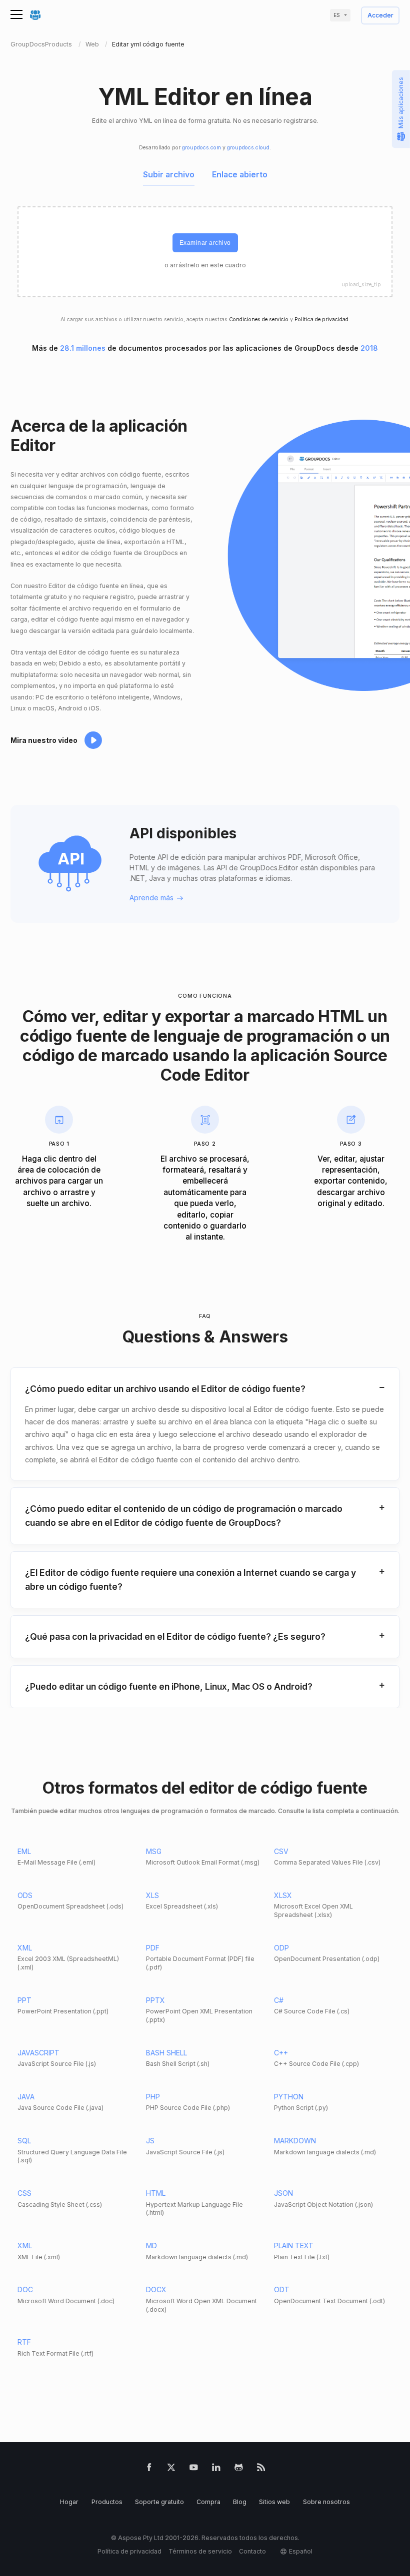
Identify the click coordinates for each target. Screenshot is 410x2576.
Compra (208, 2502)
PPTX (155, 2000)
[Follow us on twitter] (171, 2469)
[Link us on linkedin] (216, 2469)
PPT (24, 2000)
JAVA (26, 2097)
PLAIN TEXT (294, 2246)
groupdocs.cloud (248, 148)
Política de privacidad (321, 320)
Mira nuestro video (44, 740)
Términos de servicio (200, 2551)
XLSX (283, 1895)
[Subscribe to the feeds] (261, 2469)
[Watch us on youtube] (194, 2469)
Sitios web (274, 2502)
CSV (281, 1851)
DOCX (156, 2289)
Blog (240, 2502)
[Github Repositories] (239, 2469)
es (337, 15)
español (301, 2551)
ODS (25, 1895)
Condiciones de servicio (259, 320)
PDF (153, 1948)
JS (150, 2141)
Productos (107, 2502)
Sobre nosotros (326, 2502)
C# (279, 2000)
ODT (282, 2289)
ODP (281, 1948)
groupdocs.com (201, 148)
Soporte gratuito (159, 2502)
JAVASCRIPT (38, 2053)
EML (24, 1851)
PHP (153, 2097)
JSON (283, 2193)
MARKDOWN (295, 2141)
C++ (281, 2053)
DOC (25, 2289)
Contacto (252, 2551)
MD (151, 2246)
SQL (24, 2141)
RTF (24, 2342)
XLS (152, 1895)
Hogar (69, 2502)
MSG (154, 1851)
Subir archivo (169, 175)
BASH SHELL (166, 2053)
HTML (156, 2193)
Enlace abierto (240, 175)
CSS (24, 2193)
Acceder (380, 16)
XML (25, 1948)
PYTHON (289, 2097)
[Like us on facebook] (149, 2469)
